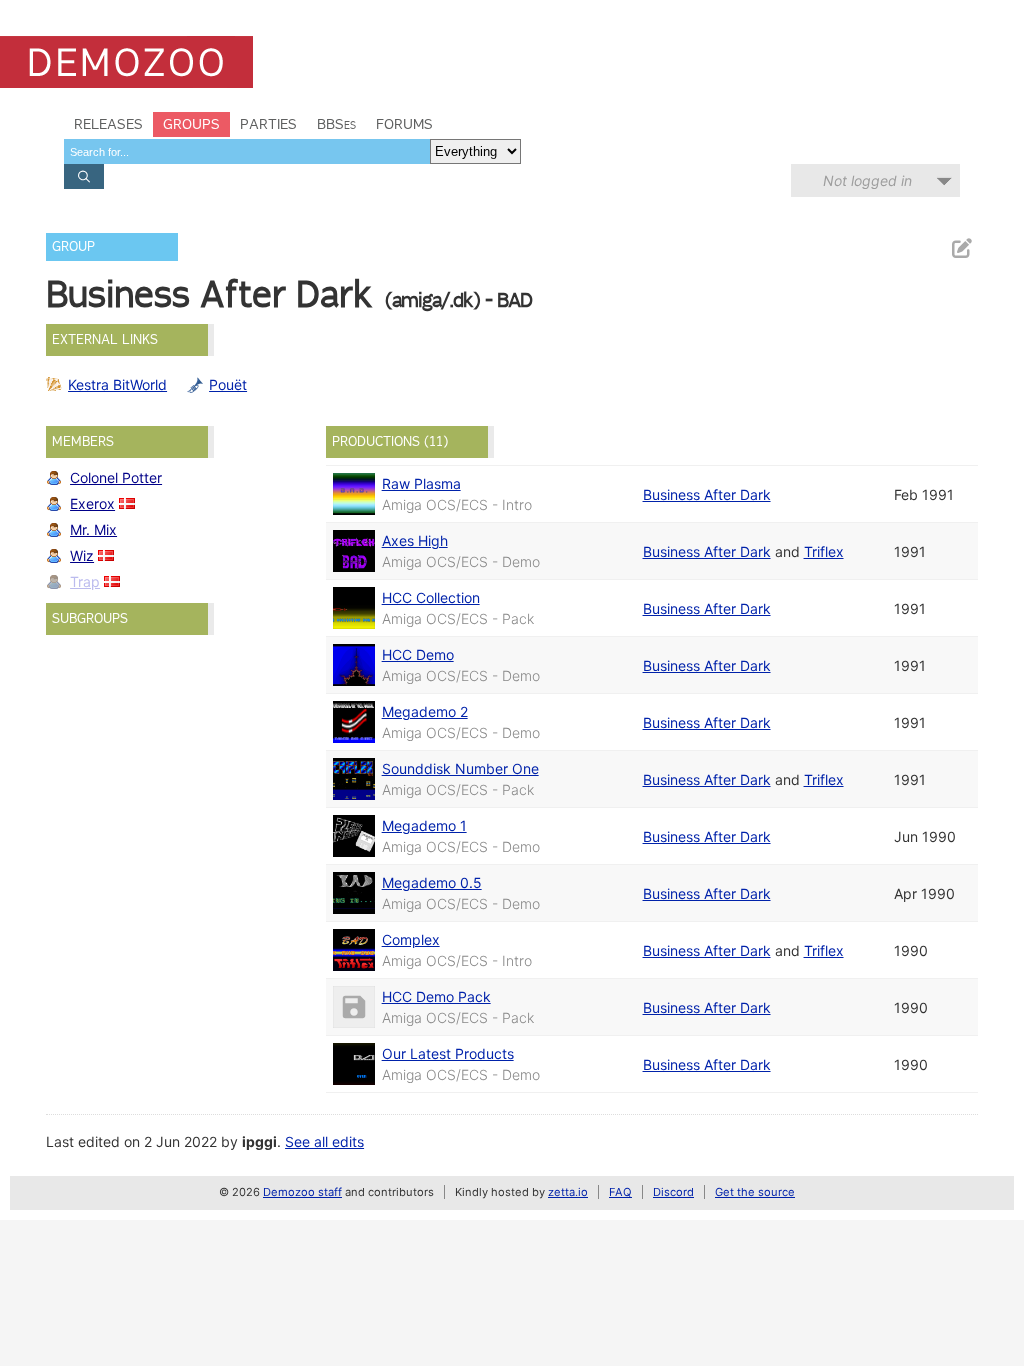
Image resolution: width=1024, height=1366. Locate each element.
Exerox (92, 503)
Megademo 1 (424, 825)
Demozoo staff (302, 1192)
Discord (673, 1192)
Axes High (415, 540)
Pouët (228, 384)
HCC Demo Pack (436, 996)
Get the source (755, 1192)
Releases (108, 124)
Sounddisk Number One (460, 768)
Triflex (824, 551)
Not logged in (867, 180)
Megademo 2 (425, 711)
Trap (85, 581)
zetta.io (568, 1192)
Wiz (82, 555)
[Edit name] (961, 248)
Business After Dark (707, 494)
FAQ (620, 1192)
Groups (191, 124)
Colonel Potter (116, 477)
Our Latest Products (448, 1053)
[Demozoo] (126, 62)
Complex (411, 939)
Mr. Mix (93, 529)
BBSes (336, 124)
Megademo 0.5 (432, 882)
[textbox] (247, 151)
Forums (404, 124)
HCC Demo (418, 654)
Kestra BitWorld (117, 384)
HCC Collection (431, 597)
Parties (268, 124)
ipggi (259, 1141)
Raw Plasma (421, 483)
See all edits (324, 1141)
